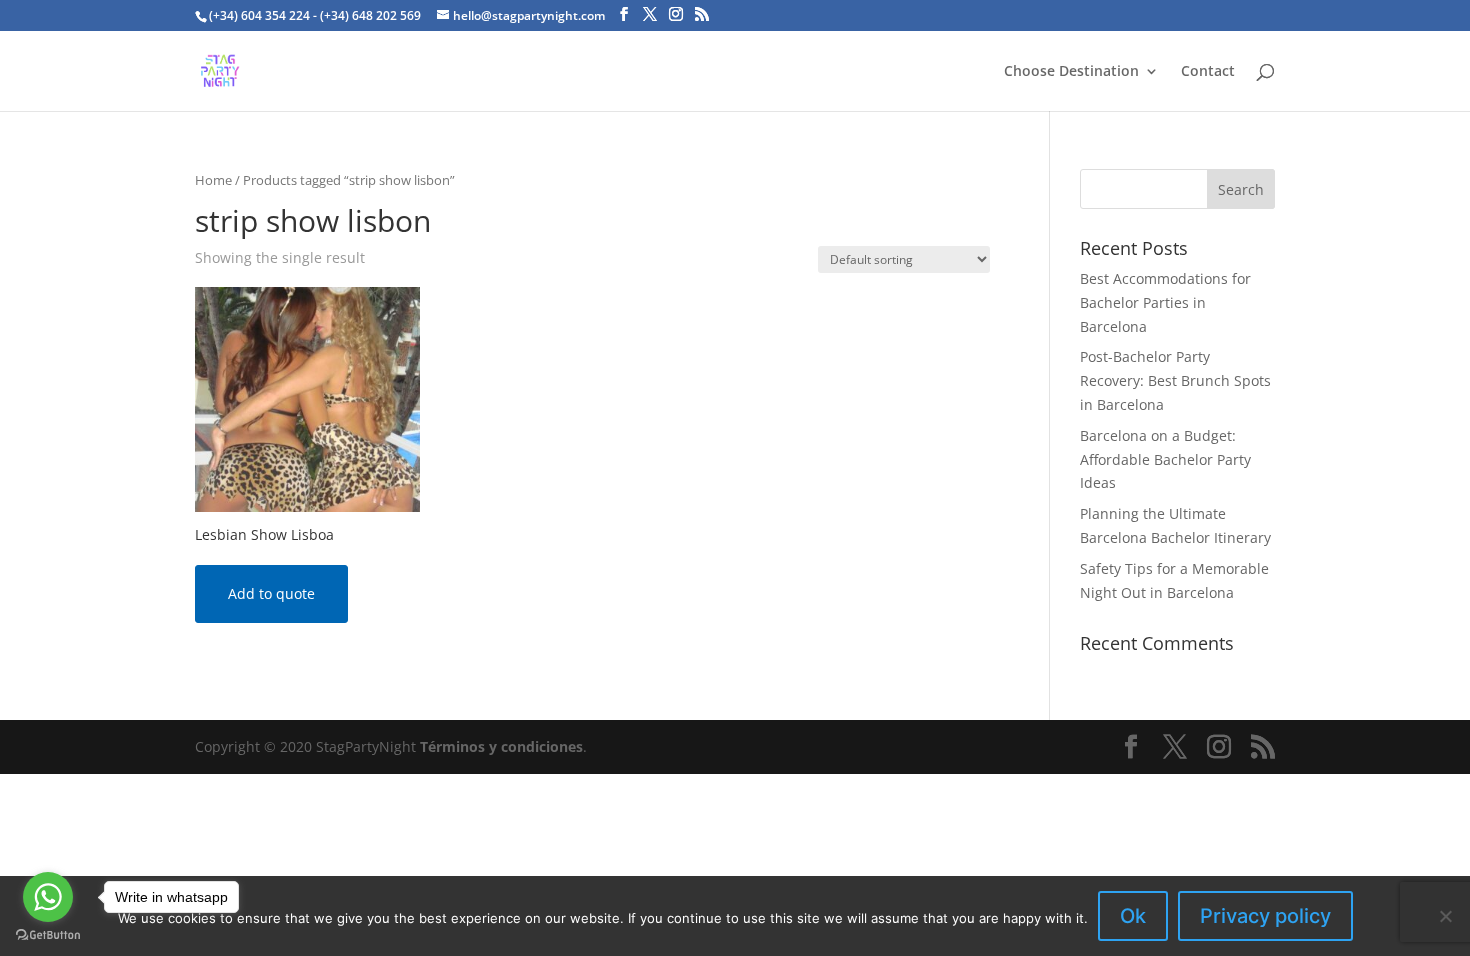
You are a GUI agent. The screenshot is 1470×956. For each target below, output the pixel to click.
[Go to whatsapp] (48, 897)
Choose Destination (1071, 72)
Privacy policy (1265, 916)
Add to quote (271, 593)
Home (213, 180)
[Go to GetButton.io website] (48, 935)
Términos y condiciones (501, 746)
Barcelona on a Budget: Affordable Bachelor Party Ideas (1165, 459)
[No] (1445, 916)
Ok (1133, 916)
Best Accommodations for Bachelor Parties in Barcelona (1165, 302)
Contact (1208, 72)
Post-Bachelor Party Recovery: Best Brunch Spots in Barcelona (1175, 380)
